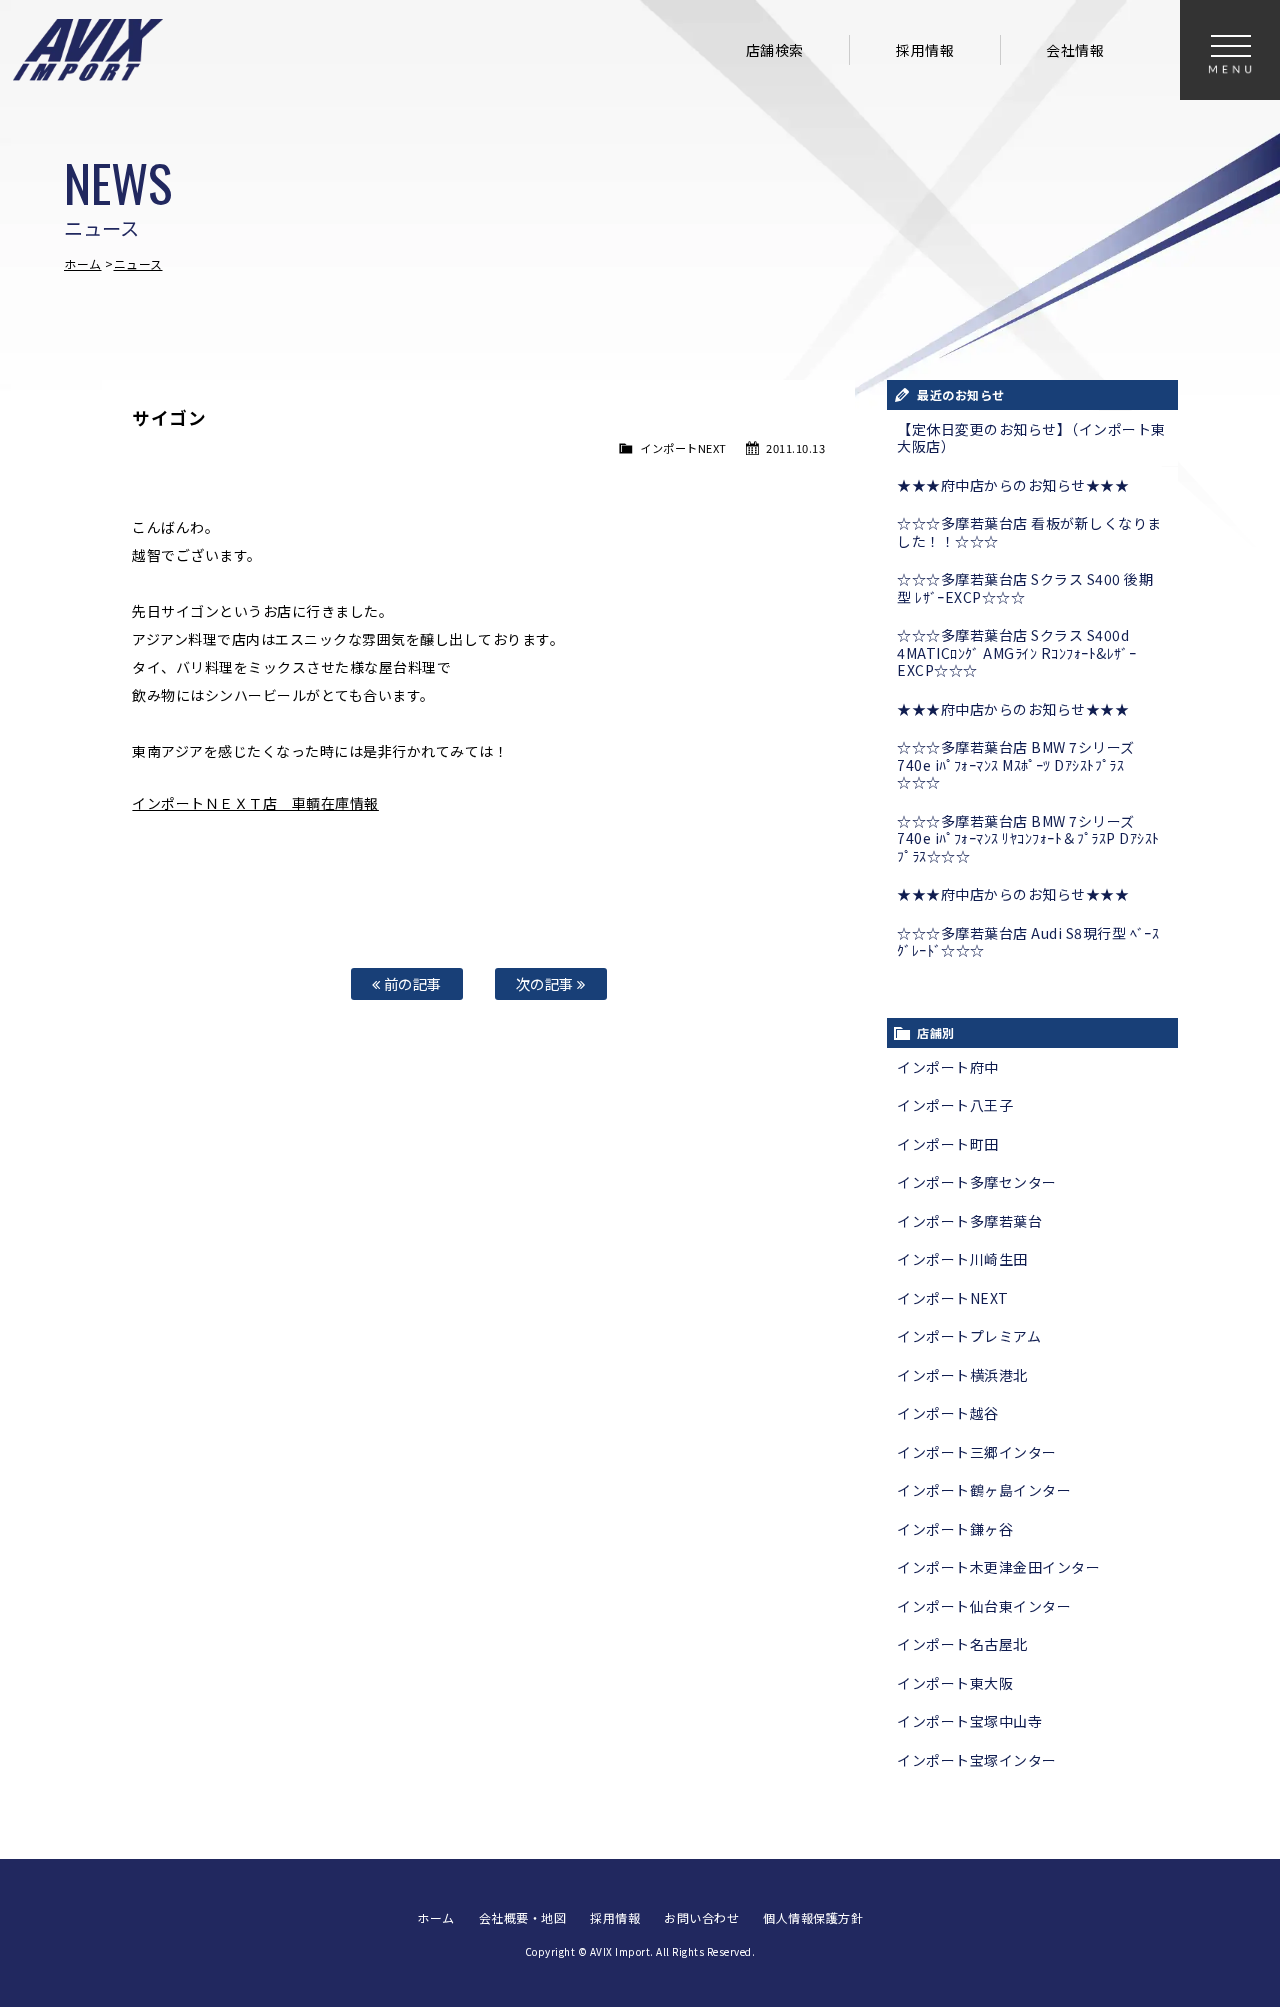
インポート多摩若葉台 (969, 1221)
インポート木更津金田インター (998, 1567)
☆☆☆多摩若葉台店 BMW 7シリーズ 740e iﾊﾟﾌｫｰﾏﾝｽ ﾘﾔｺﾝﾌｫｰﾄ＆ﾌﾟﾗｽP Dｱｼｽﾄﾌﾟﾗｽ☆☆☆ (1028, 838)
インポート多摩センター (977, 1182)
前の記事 (411, 983)
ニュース (138, 263)
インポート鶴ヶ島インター (984, 1490)
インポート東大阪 (955, 1683)
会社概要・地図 (523, 1917)
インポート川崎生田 (962, 1259)
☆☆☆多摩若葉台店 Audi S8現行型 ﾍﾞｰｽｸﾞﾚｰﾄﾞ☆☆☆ (1028, 942)
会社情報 (1075, 50)
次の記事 (547, 983)
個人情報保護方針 (813, 1917)
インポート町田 (948, 1144)
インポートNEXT (683, 448)
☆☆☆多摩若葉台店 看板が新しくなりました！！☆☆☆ (1029, 532)
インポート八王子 (955, 1105)
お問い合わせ (701, 1917)
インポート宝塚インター (977, 1760)
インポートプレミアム (969, 1336)
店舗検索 (775, 50)
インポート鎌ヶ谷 (955, 1529)
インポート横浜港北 (962, 1375)
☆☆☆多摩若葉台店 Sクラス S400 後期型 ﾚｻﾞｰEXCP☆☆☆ (1025, 588)
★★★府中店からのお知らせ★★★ (1013, 485)
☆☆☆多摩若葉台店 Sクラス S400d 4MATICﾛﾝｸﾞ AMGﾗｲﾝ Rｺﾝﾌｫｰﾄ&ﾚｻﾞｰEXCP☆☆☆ (1016, 652)
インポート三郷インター (977, 1452)
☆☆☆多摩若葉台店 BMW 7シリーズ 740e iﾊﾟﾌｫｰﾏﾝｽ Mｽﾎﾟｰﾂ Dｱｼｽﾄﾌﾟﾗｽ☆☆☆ (1016, 764)
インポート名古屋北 (962, 1644)
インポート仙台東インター (984, 1606)
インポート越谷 (948, 1413)
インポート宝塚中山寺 (969, 1721)
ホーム (83, 263)
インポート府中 (948, 1067)
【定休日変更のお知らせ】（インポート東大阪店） (1031, 438)
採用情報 (925, 50)
